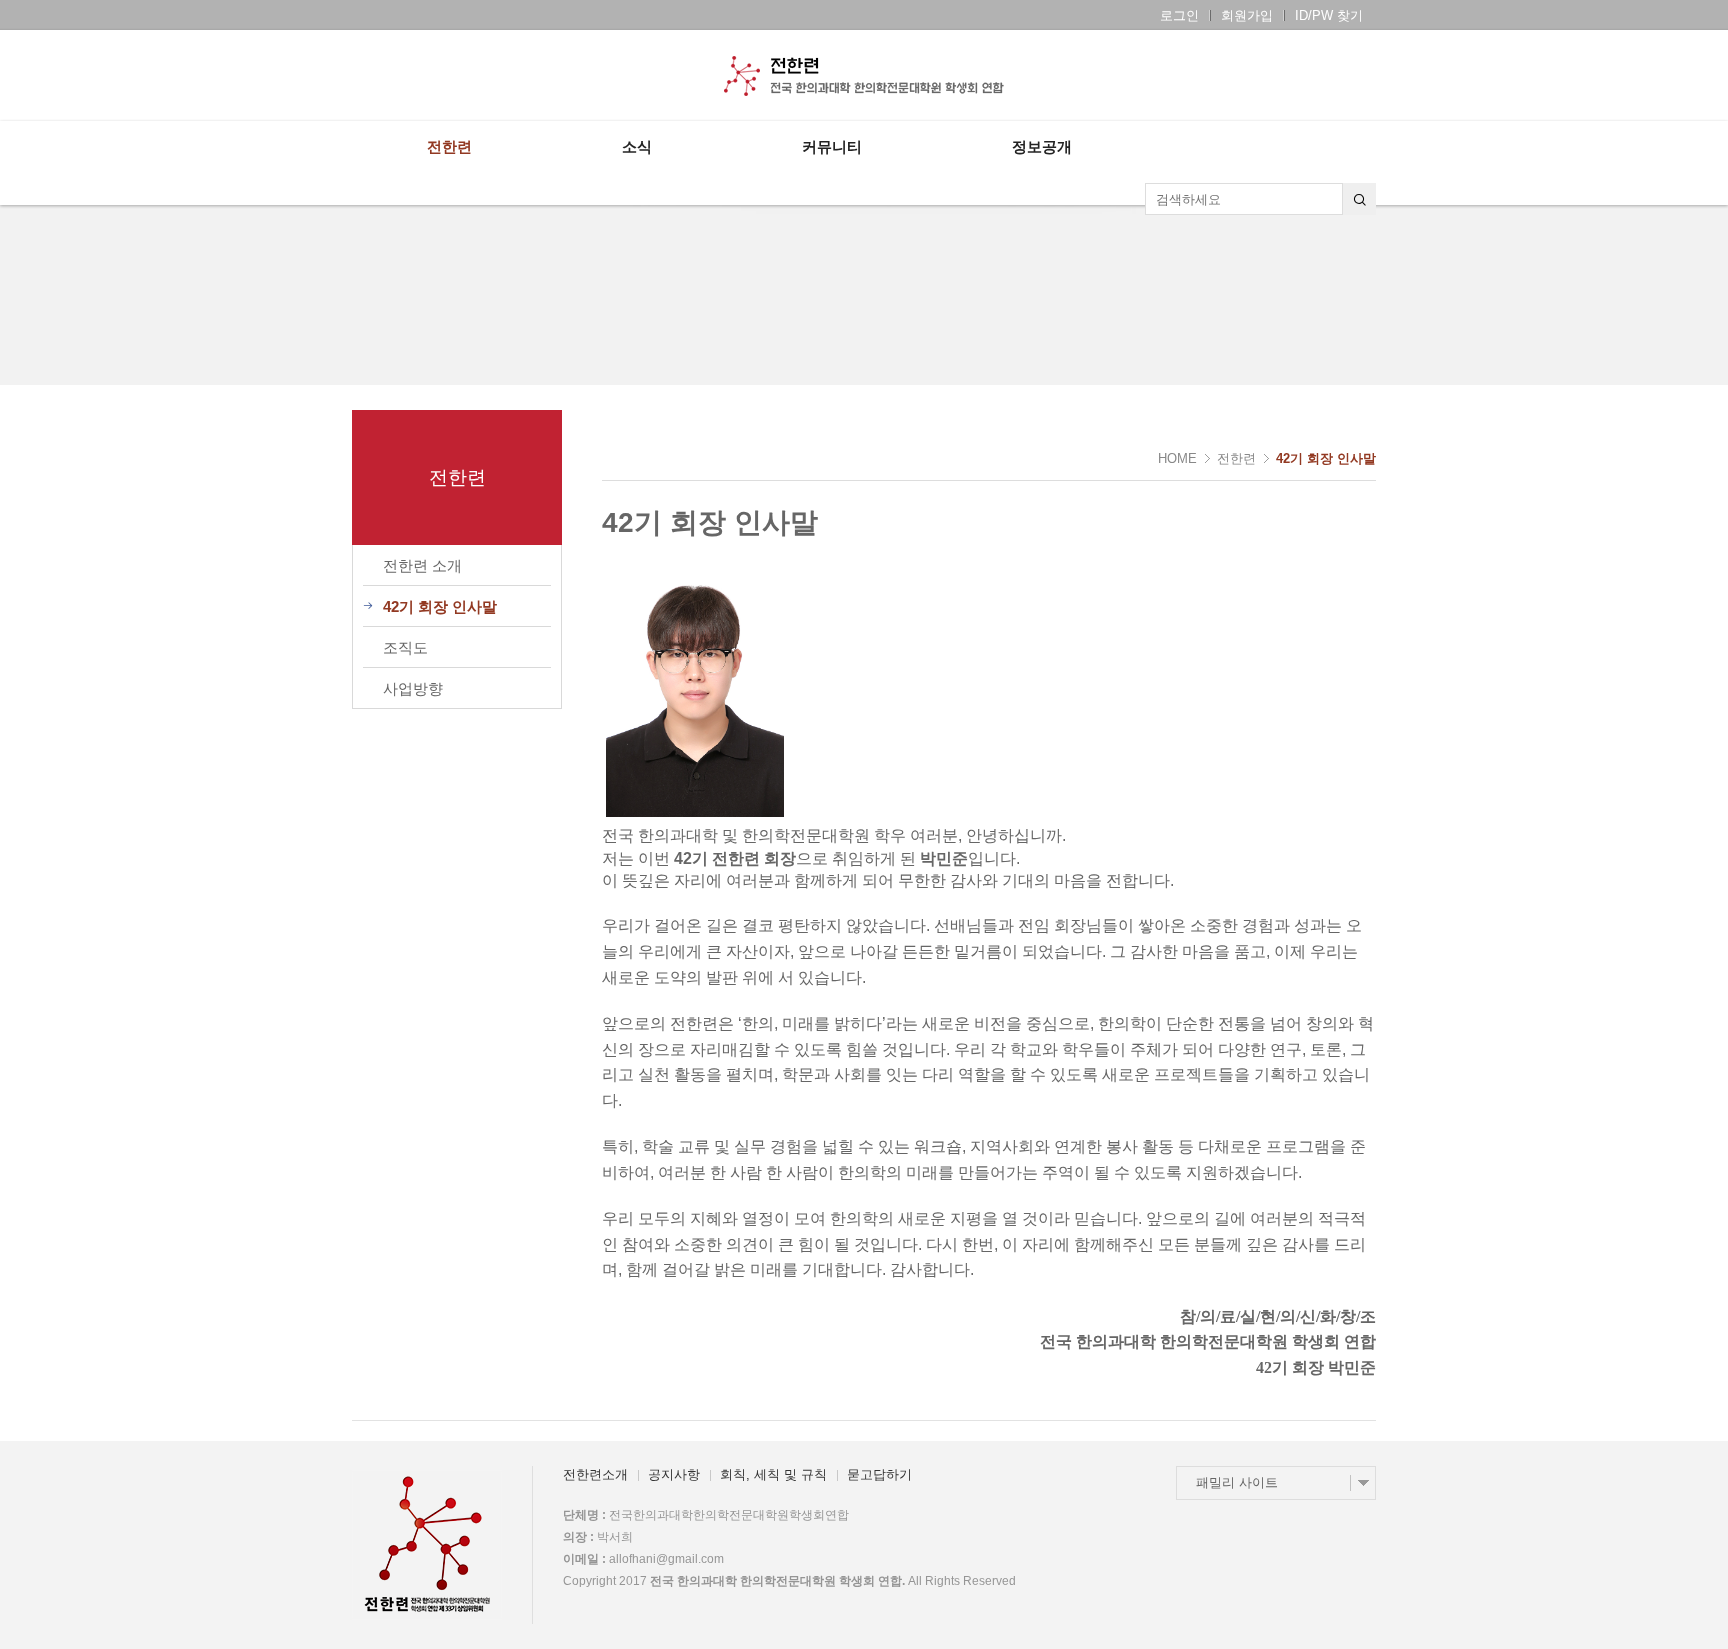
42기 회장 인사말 (1326, 458)
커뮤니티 (832, 146)
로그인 (1179, 15)
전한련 (449, 146)
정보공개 (1042, 146)
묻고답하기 (879, 1474)
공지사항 (674, 1474)
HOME (1177, 458)
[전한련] (864, 76)
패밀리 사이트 (1237, 1482)
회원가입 (1247, 15)
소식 (637, 146)
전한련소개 (595, 1474)
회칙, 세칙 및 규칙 (773, 1474)
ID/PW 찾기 (1329, 15)
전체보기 (409, 76)
